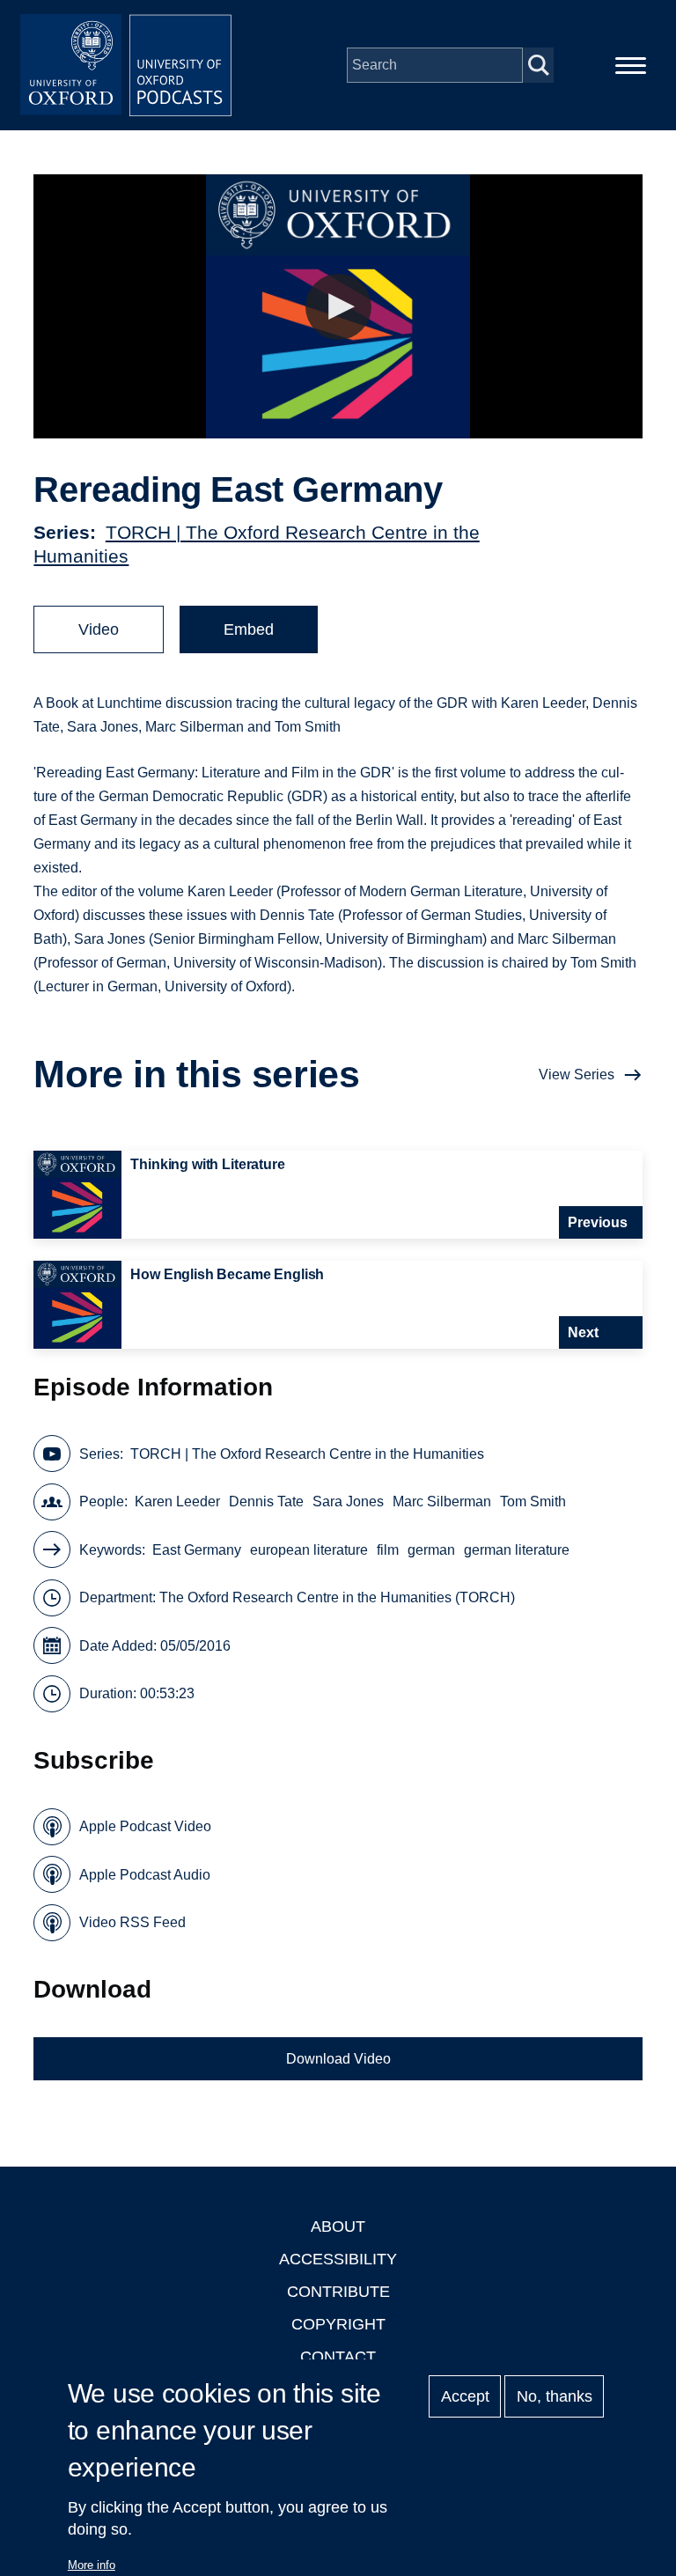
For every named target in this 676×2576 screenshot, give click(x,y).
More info (92, 2565)
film (388, 1550)
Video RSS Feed (132, 1922)
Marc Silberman (442, 1501)
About (338, 2226)
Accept (465, 2396)
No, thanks (555, 2396)
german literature (517, 1550)
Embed (249, 629)
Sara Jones (348, 1501)
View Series (577, 1075)
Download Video (338, 2059)
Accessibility (338, 2259)
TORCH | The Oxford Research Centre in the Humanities (307, 1454)
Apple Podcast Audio (145, 1875)
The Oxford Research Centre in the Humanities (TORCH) (337, 1597)
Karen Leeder (177, 1501)
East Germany (197, 1550)
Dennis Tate (266, 1501)
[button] (338, 307)
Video (99, 629)
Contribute (338, 2292)
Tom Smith (533, 1501)
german (431, 1550)
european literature (309, 1550)
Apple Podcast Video (145, 1826)
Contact (338, 2357)
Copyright (338, 2324)
